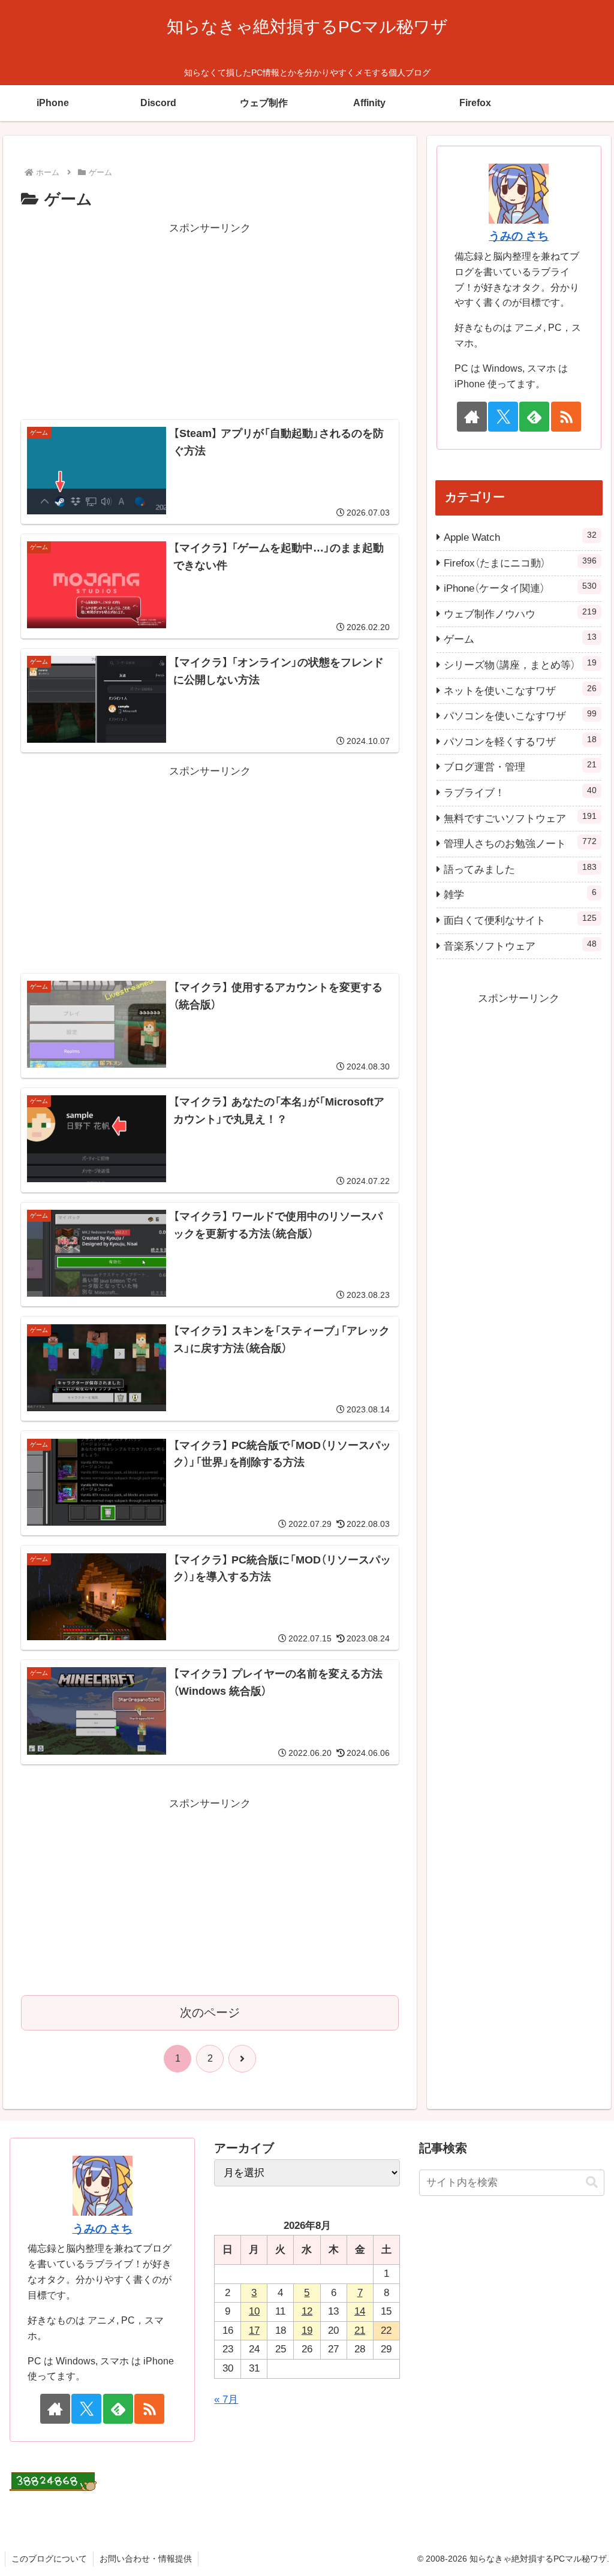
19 (307, 2331)
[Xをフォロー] (503, 417)
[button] (592, 2182)
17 (254, 2331)
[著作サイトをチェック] (472, 417)
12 (307, 2311)
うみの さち (519, 236)
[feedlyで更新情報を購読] (534, 417)
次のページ (210, 2012)
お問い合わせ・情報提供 (146, 2559)
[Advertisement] (210, 321)
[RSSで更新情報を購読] (566, 417)
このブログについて (49, 2559)
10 (254, 2311)
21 (360, 2331)
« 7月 (226, 2399)
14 (360, 2311)
